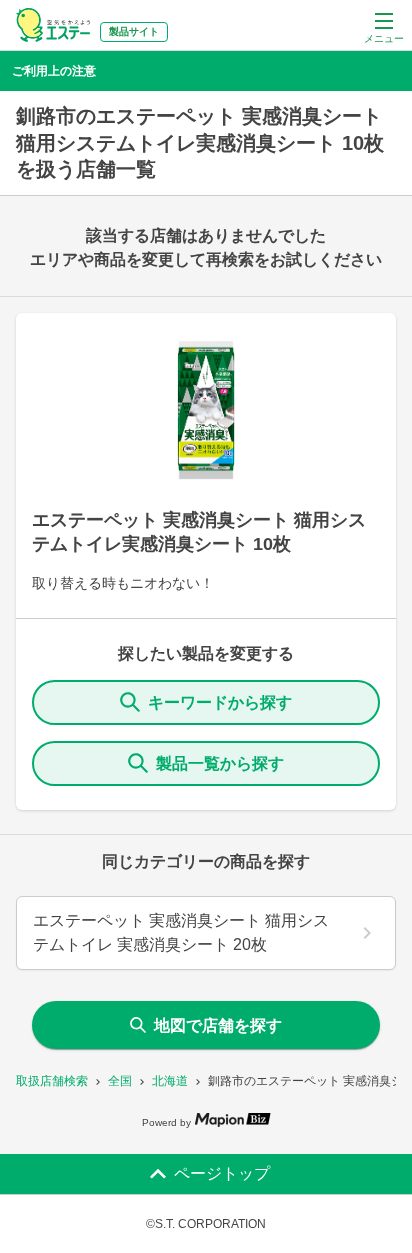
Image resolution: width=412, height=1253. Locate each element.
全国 (120, 1081)
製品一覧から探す (220, 763)
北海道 (170, 1081)
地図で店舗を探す (218, 1025)
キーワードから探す (220, 702)
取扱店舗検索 (52, 1081)
